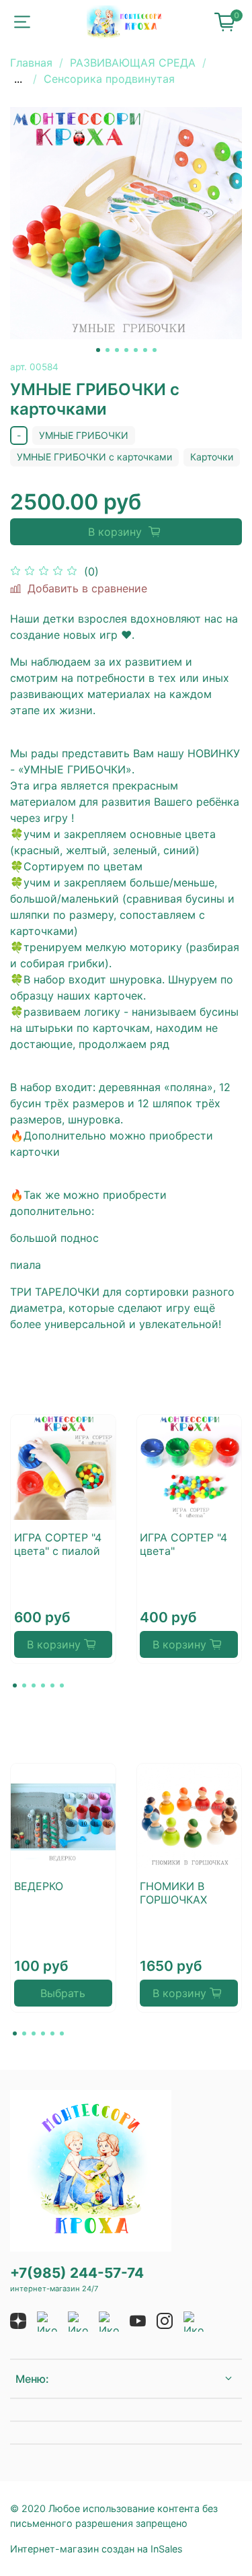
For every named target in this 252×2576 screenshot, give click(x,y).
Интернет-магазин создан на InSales (96, 2549)
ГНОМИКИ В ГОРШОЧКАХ (173, 1892)
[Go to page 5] (52, 1685)
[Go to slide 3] (117, 350)
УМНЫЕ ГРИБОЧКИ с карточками (94, 457)
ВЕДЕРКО (39, 1885)
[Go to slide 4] (126, 350)
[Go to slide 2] (108, 350)
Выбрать (63, 1993)
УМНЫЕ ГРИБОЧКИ (84, 435)
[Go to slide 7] (155, 350)
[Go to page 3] (34, 1685)
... (18, 79)
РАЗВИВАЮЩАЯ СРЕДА (133, 63)
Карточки (212, 457)
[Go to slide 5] (136, 350)
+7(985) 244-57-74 (77, 2273)
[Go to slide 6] (145, 350)
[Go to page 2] (24, 1685)
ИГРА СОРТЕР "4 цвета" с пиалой (58, 1544)
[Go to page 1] (15, 1685)
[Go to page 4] (43, 1685)
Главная (31, 63)
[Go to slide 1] (98, 350)
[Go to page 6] (62, 1685)
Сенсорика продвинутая (109, 79)
